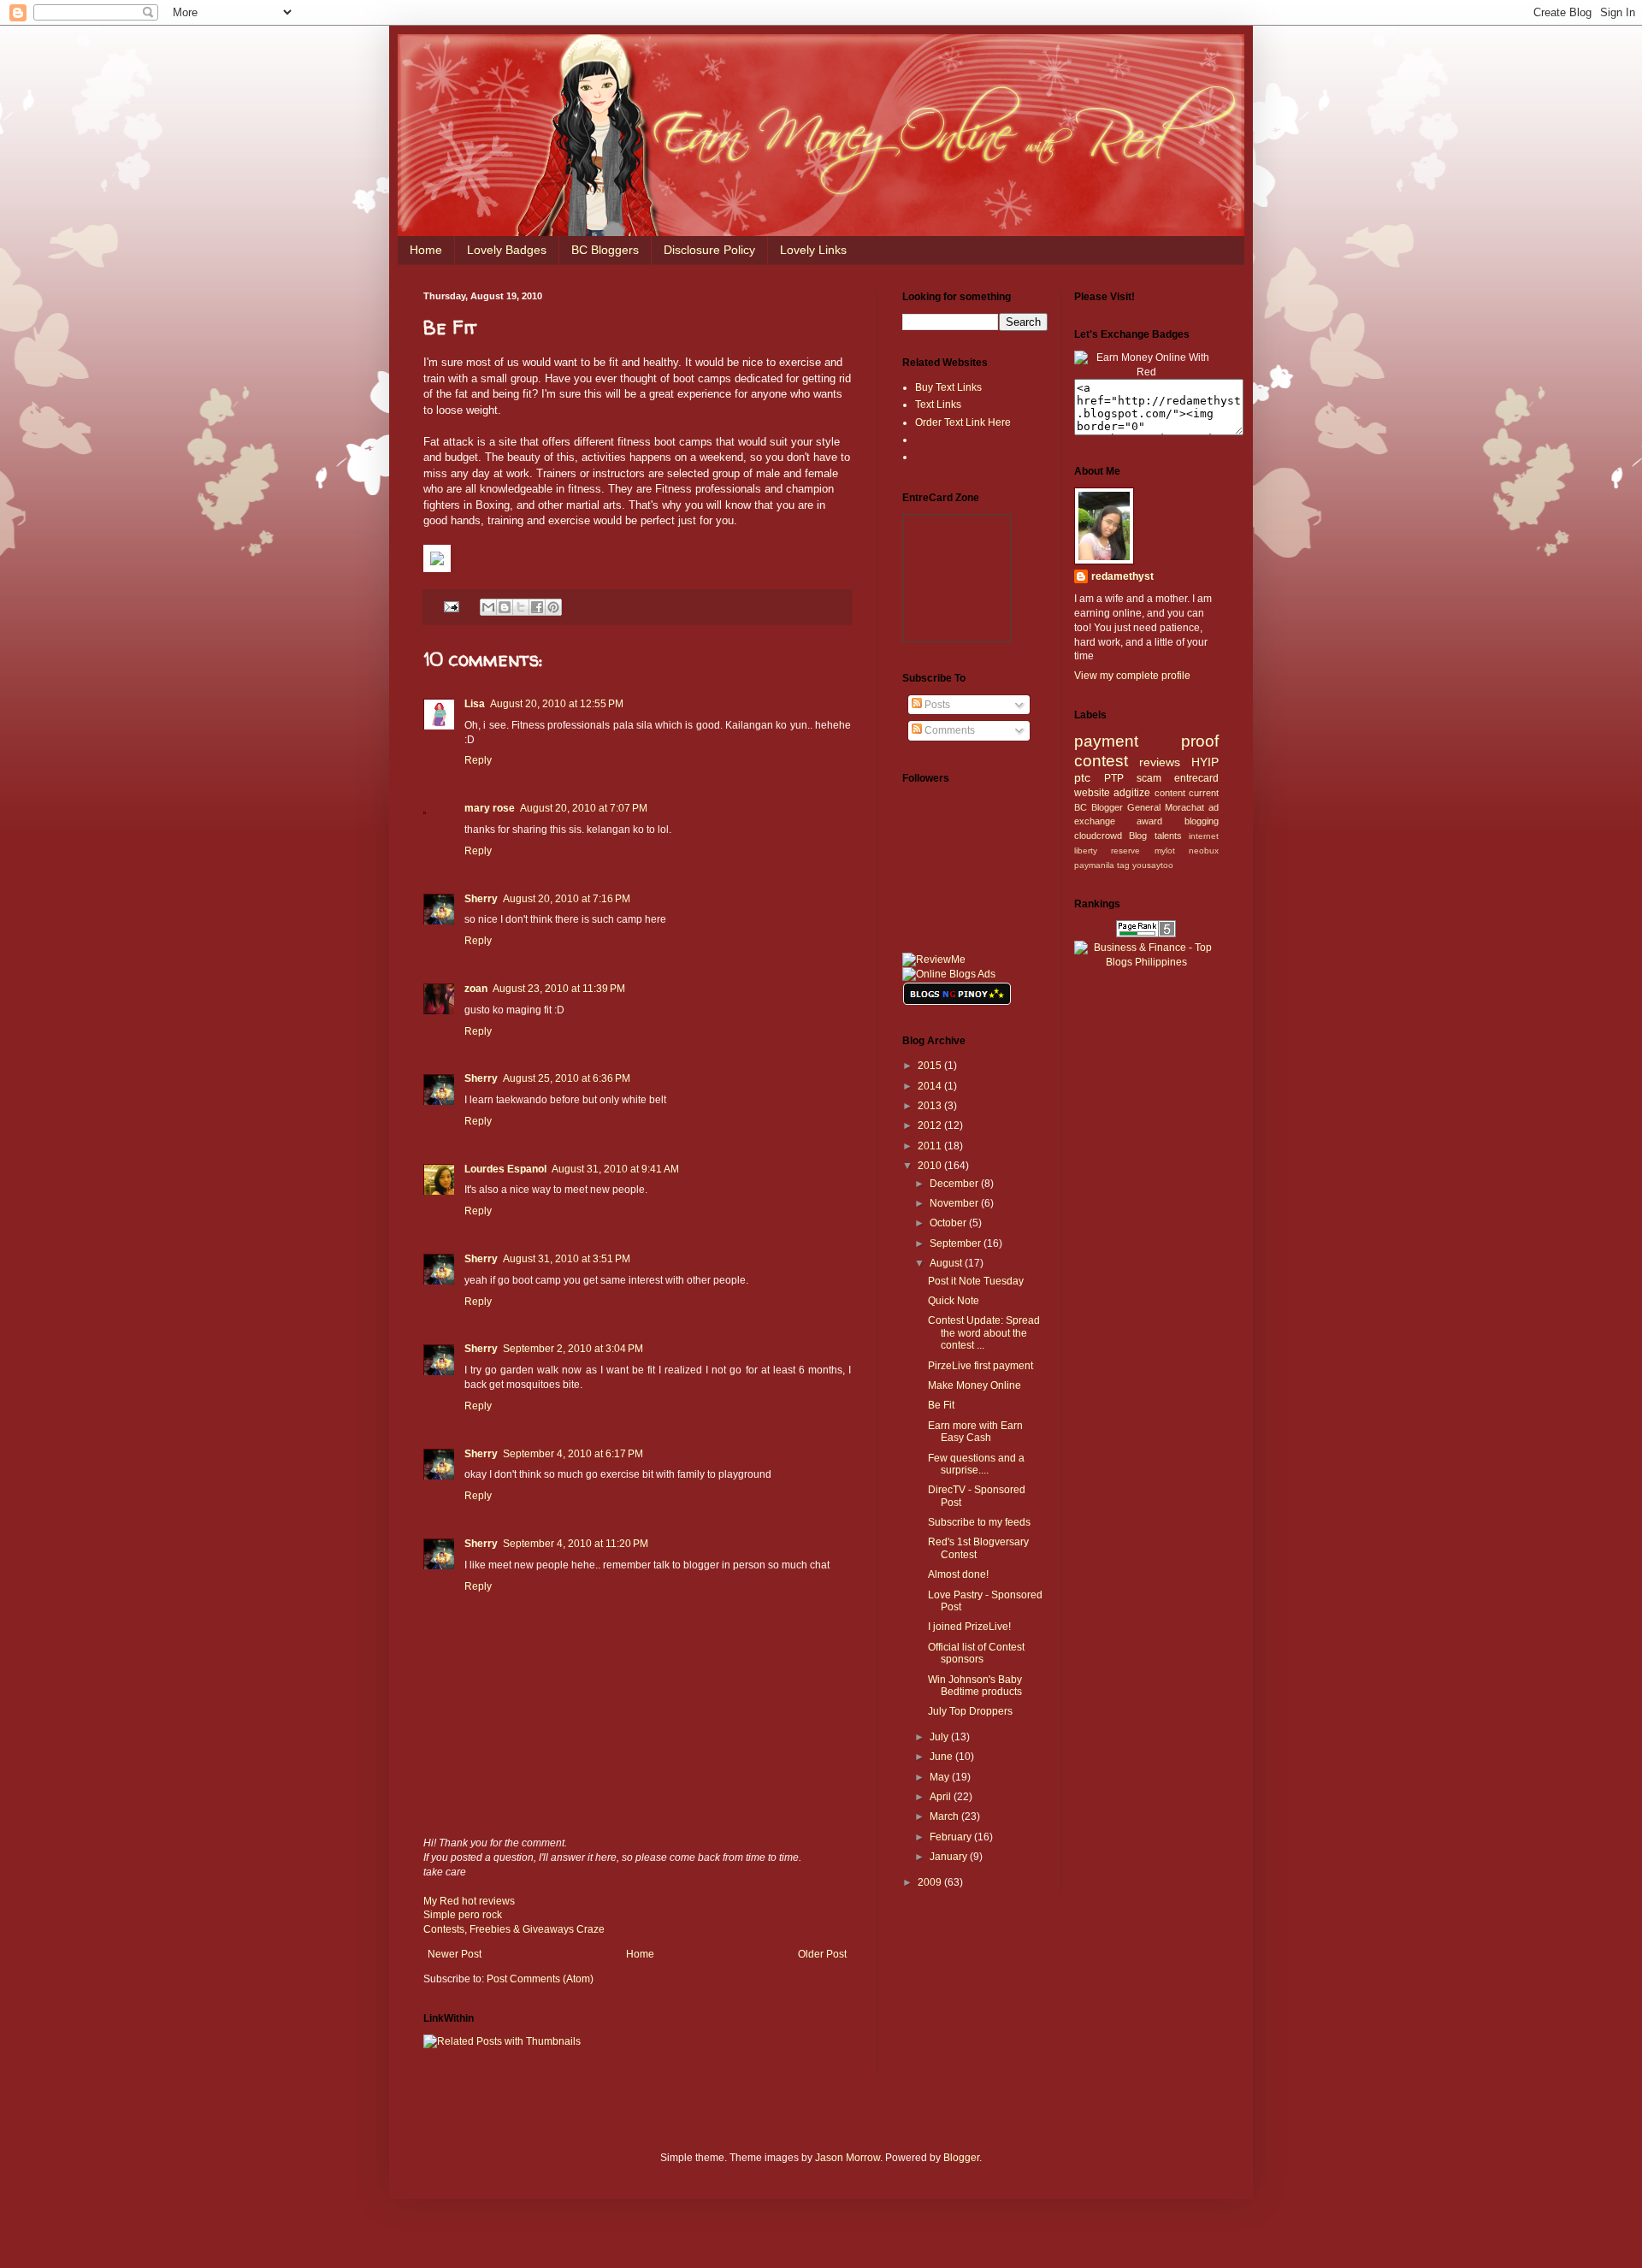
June (942, 1757)
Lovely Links (813, 250)
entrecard (1196, 778)
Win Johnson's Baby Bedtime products (975, 1686)
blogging (1202, 821)
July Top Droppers (970, 1711)
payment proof (1147, 741)
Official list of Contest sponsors (976, 1653)
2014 (931, 1086)
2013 (931, 1106)
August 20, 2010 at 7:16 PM (567, 899)
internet (1204, 836)
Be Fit (941, 1405)
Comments (948, 730)
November (955, 1203)
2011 (931, 1146)
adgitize (1132, 793)
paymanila (1094, 865)
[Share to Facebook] (537, 607)
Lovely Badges (507, 250)
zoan (476, 989)
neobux (1204, 850)
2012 (931, 1125)
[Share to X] (521, 607)
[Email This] (488, 607)
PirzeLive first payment (980, 1366)
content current (1187, 793)
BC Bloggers (605, 250)
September (957, 1243)
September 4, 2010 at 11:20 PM (576, 1544)
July (940, 1737)
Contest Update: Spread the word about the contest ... (984, 1333)
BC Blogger (1099, 807)
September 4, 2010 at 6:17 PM (573, 1454)
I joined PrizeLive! (969, 1627)
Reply (478, 760)
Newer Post (455, 1954)
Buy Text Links (948, 387)
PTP (1114, 778)
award (1149, 821)
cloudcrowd (1098, 836)
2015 (931, 1066)
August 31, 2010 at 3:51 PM (567, 1259)
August (947, 1263)
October (949, 1223)
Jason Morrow (848, 2158)
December (955, 1184)
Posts (936, 705)
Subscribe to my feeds (979, 1522)
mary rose (490, 808)
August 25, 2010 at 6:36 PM (567, 1078)
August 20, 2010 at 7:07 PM (584, 808)
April (942, 1797)
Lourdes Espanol (505, 1169)
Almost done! (958, 1574)
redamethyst (1122, 576)
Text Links (938, 405)
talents (1168, 836)
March (945, 1816)
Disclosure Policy (709, 250)
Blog (1138, 836)
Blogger (961, 2158)
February (952, 1837)
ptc (1082, 777)
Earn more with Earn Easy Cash (975, 1432)
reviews (1160, 762)
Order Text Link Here (963, 422)
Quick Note (954, 1301)
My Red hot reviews (469, 1901)
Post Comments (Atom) (540, 1979)
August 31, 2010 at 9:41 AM (615, 1169)
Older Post (822, 1954)
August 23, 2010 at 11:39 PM (559, 989)
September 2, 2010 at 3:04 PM (573, 1349)
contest (1101, 761)
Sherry (481, 899)
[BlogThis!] (505, 607)
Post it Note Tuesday (976, 1281)
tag (1123, 865)
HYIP (1205, 762)
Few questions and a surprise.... (976, 1464)
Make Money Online (975, 1385)
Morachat (1184, 807)
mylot (1165, 850)
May (941, 1777)
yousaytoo (1153, 865)
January (950, 1857)
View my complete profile (1132, 676)
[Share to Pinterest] (553, 607)
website (1092, 793)
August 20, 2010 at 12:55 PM (557, 704)
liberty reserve (1107, 850)
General (1144, 807)
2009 (931, 1882)
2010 (931, 1166)
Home (426, 250)
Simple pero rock (463, 1915)
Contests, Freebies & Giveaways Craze (514, 1929)
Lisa (475, 704)
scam (1149, 778)
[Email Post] (451, 605)
